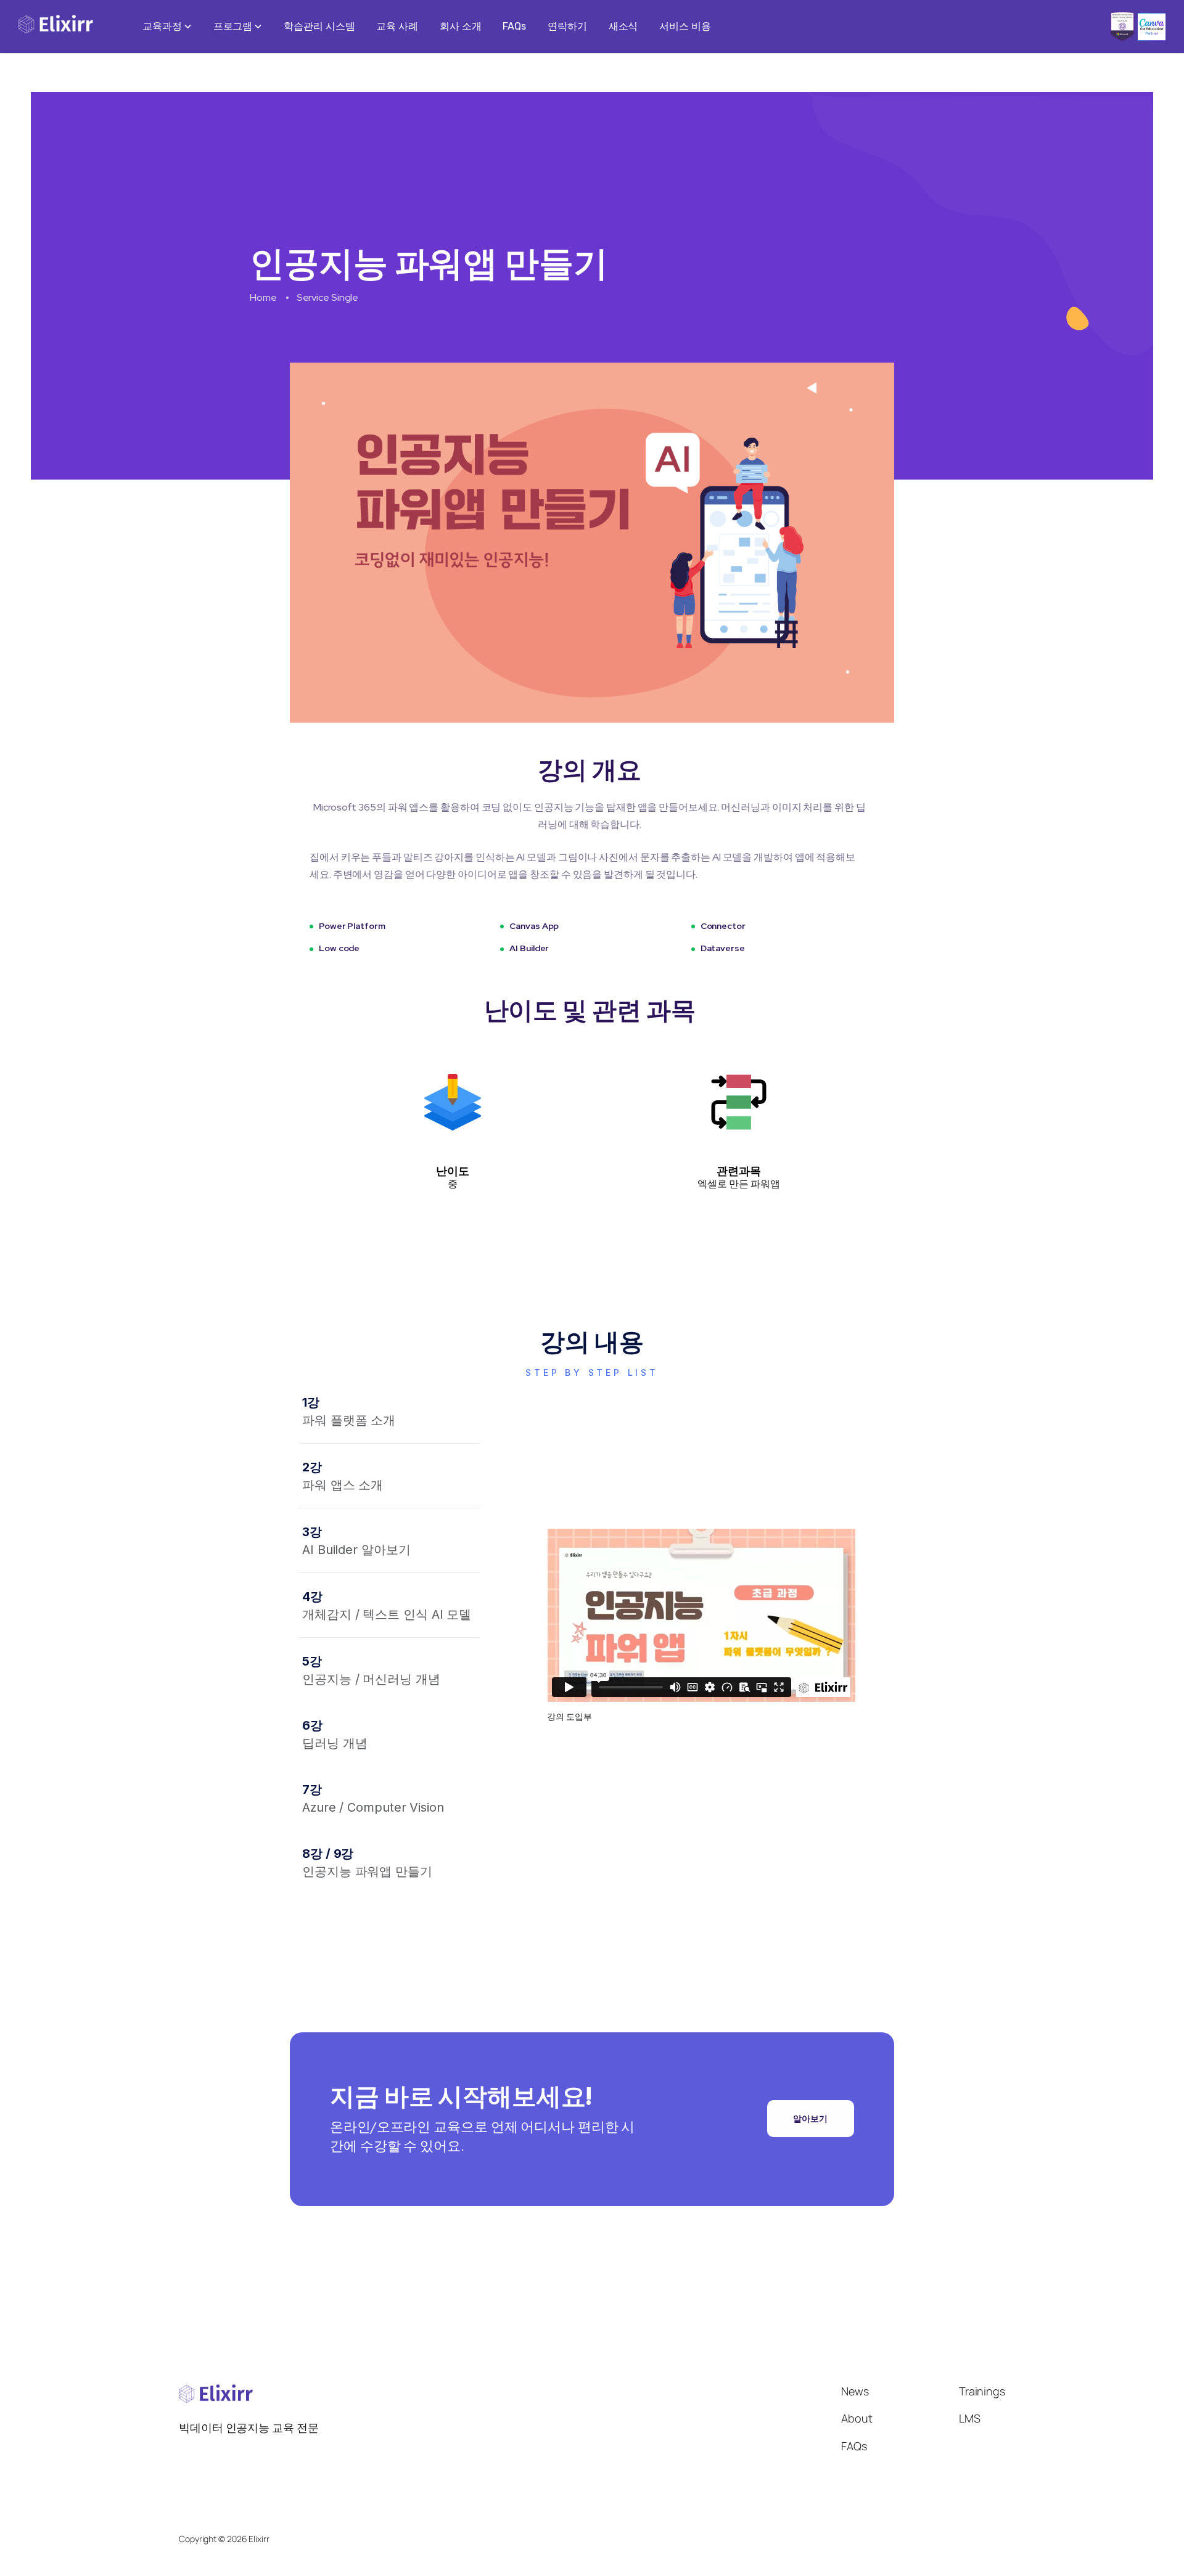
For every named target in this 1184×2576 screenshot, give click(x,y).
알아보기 (810, 2119)
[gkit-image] (56, 27)
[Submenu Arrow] (187, 27)
